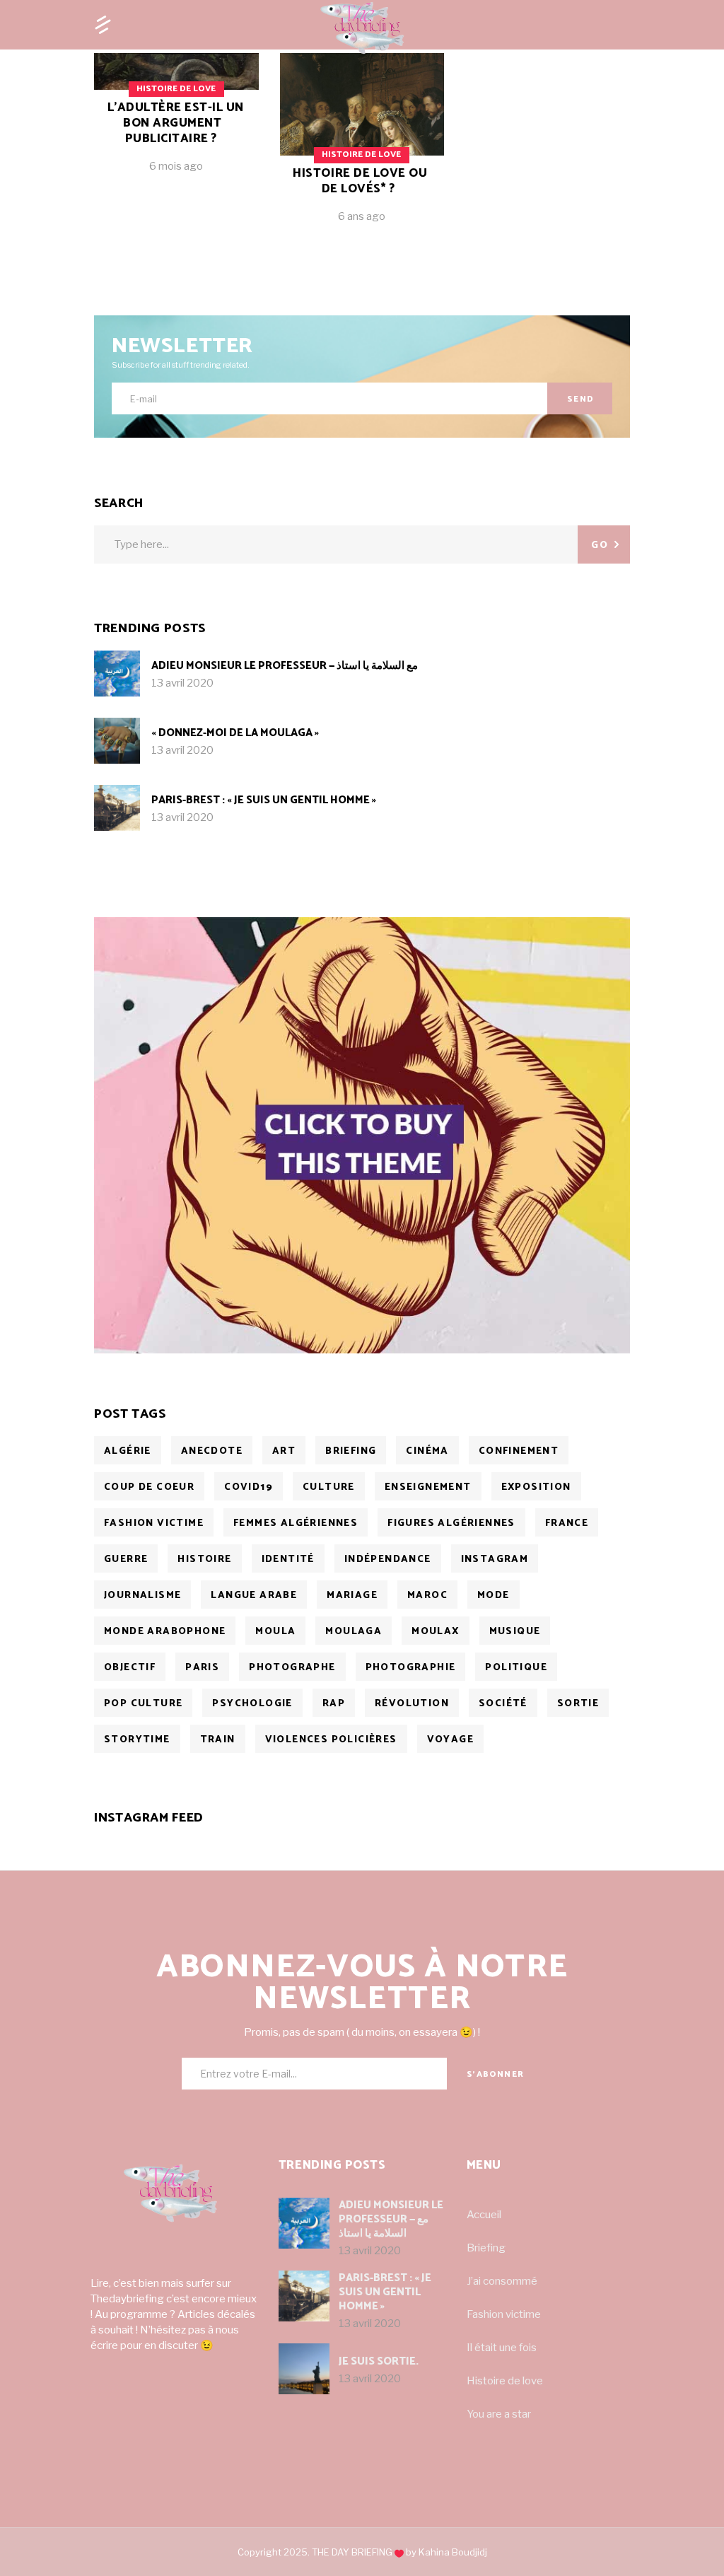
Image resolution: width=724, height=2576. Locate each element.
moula (275, 1632)
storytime (137, 1740)
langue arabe (254, 1596)
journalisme (142, 1596)
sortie (578, 1704)
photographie (411, 1668)
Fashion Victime (154, 1523)
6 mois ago (176, 166)
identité (288, 1560)
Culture (329, 1487)
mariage (352, 1596)
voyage (450, 1740)
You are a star (499, 2414)
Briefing (486, 2248)
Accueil (484, 2215)
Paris (202, 1668)
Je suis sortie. (379, 2361)
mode (494, 1596)
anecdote (212, 1451)
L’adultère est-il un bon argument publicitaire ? (176, 123)
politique (516, 1668)
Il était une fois (502, 2348)
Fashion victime (504, 2314)
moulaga (354, 1632)
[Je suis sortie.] (304, 2369)
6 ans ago (362, 216)
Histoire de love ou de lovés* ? (360, 181)
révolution (412, 1704)
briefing (351, 1451)
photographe (292, 1668)
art (284, 1451)
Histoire (204, 1560)
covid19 (249, 1487)
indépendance (388, 1560)
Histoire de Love (176, 89)
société (503, 1704)
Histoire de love (505, 2381)
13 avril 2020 (182, 683)
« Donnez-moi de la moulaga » (235, 733)
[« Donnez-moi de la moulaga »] (117, 741)
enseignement (428, 1487)
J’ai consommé (502, 2281)
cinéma (427, 1451)
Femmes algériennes (296, 1523)
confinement (519, 1451)
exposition (536, 1487)
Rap (334, 1704)
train (218, 1740)
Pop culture (143, 1704)
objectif (130, 1668)
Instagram (495, 1560)
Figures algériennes (451, 1523)
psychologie (252, 1704)
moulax (435, 1632)
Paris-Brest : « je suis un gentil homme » (264, 800)
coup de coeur (149, 1487)
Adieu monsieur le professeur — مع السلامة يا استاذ (285, 666)
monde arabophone (165, 1632)
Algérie (128, 1451)
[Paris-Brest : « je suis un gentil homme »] (117, 808)
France (567, 1523)
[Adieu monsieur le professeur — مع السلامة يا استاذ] (117, 674)
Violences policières (331, 1740)
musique (515, 1632)
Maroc (427, 1596)
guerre (126, 1560)
